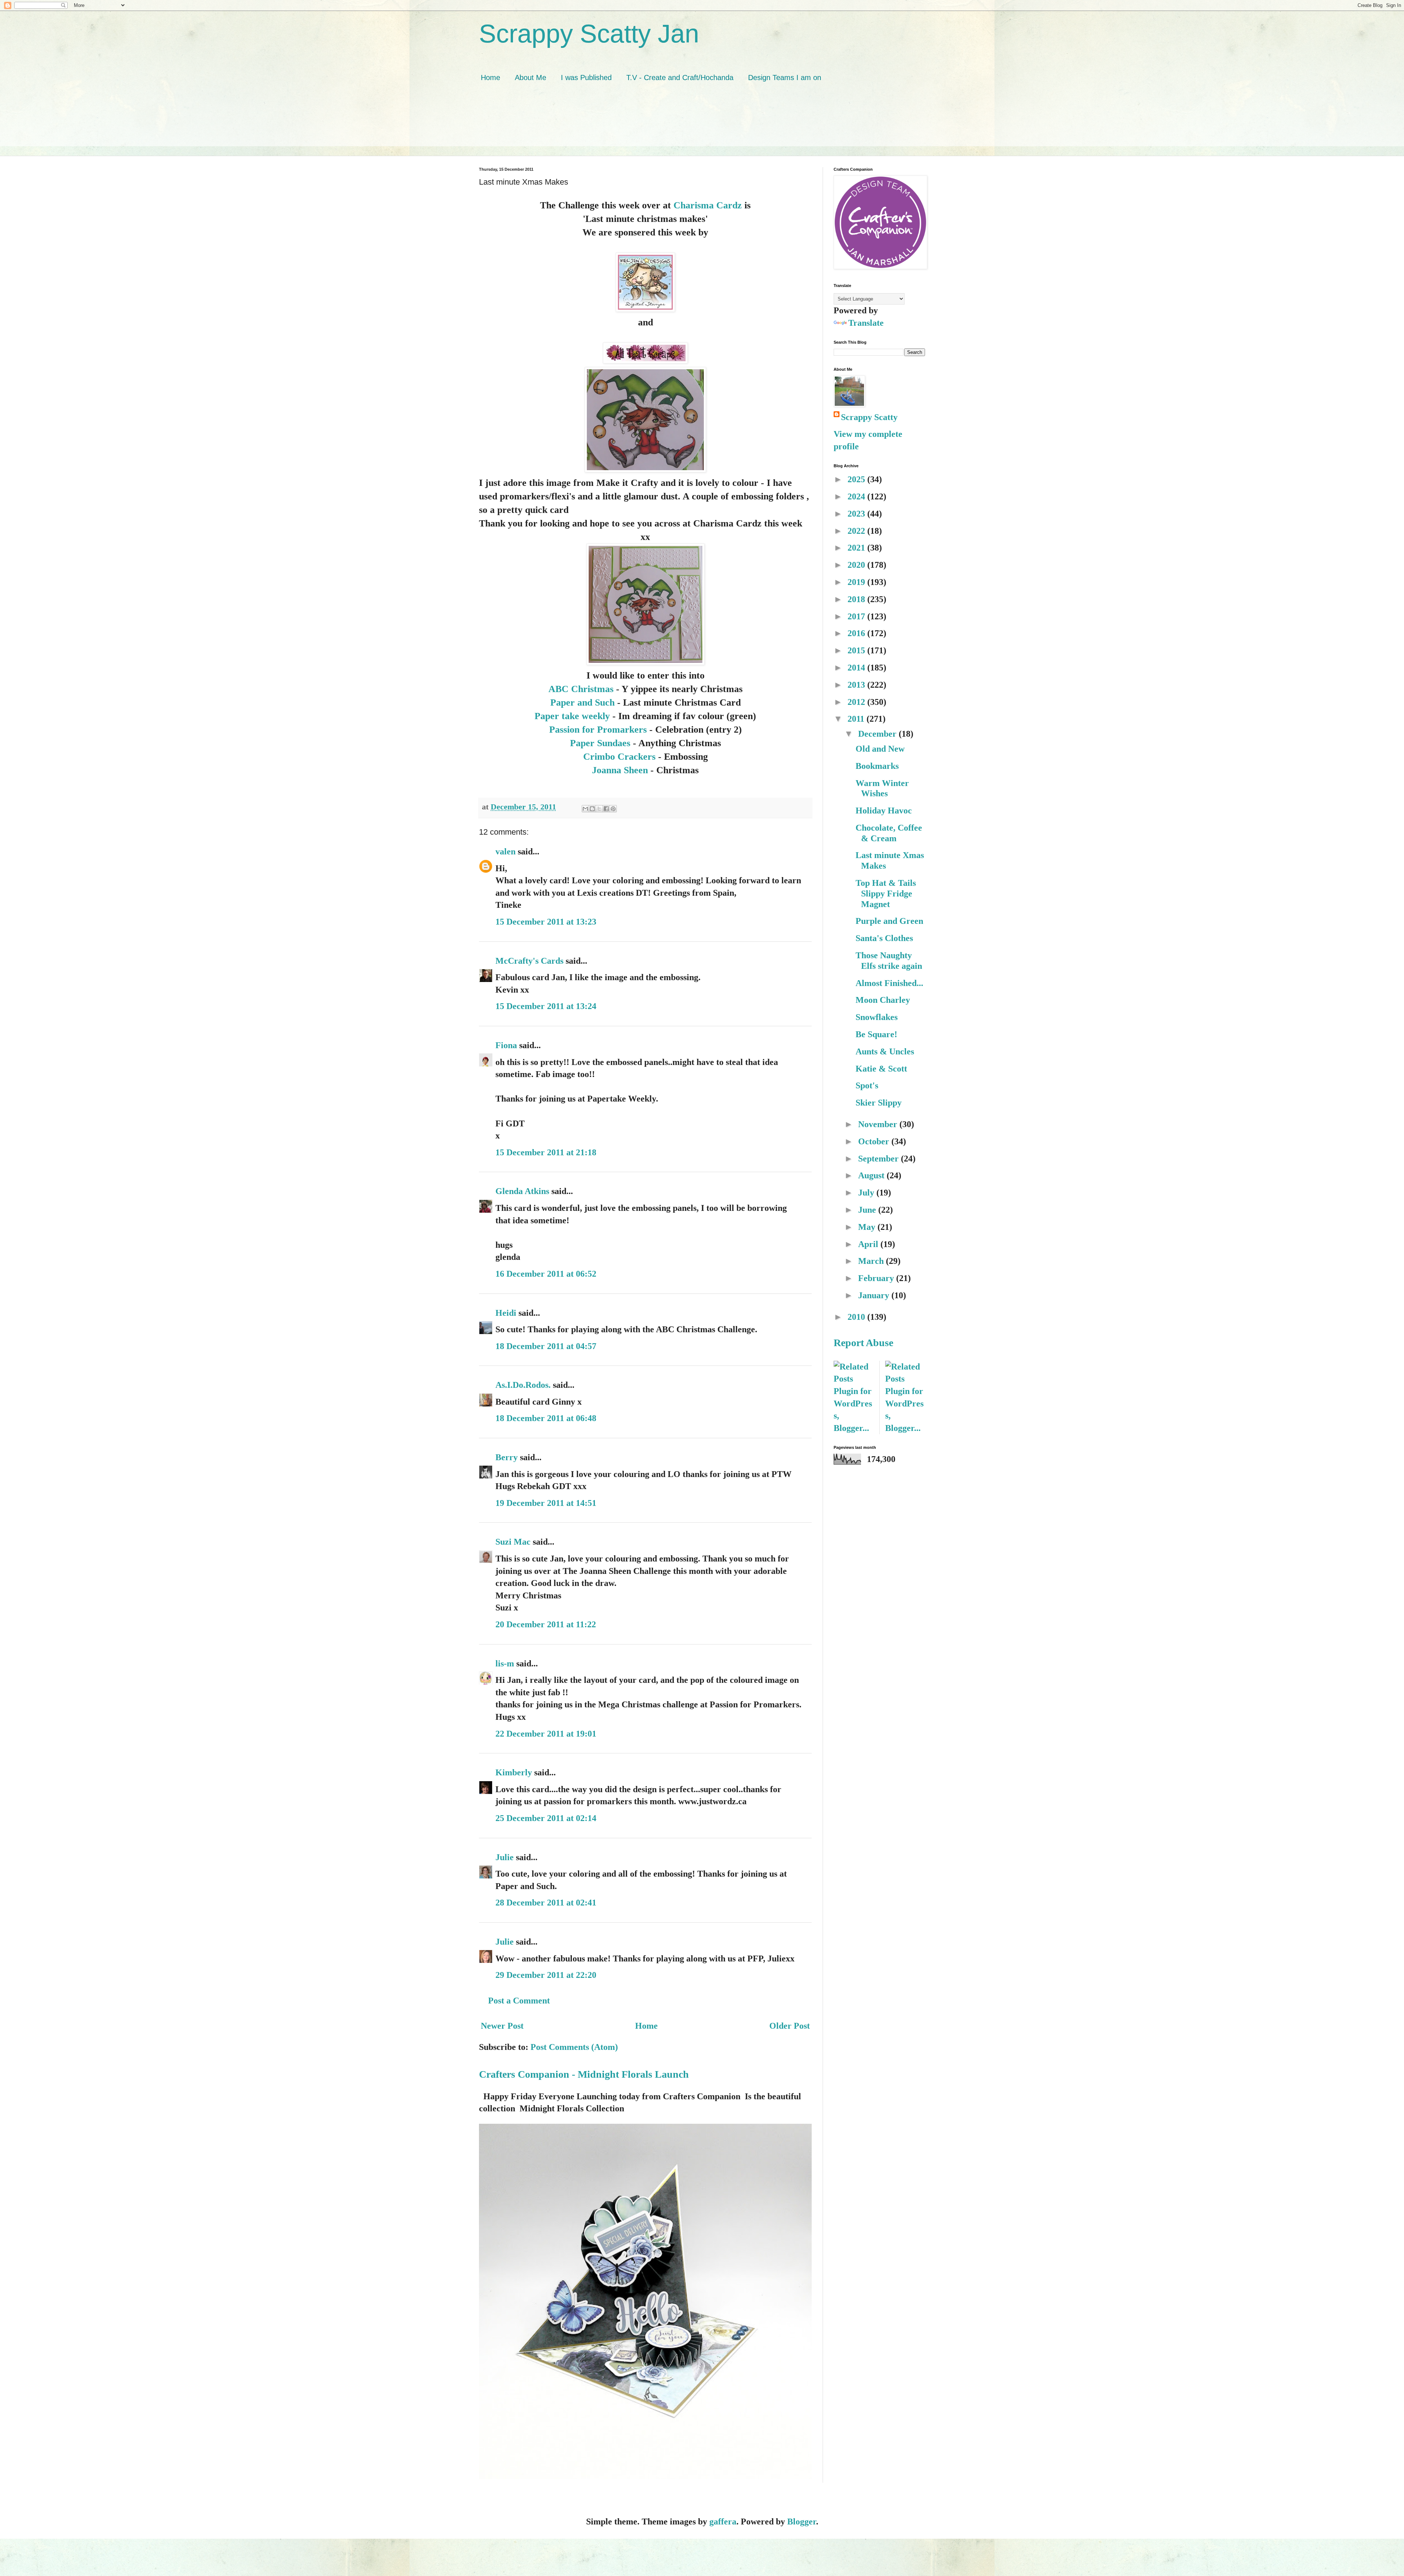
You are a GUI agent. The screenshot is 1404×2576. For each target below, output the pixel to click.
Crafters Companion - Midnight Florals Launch (584, 2074)
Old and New (880, 749)
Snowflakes (877, 1017)
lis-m (505, 1663)
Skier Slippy (879, 1103)
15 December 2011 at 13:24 (546, 1006)
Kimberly (514, 1772)
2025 (857, 479)
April (869, 1244)
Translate (866, 323)
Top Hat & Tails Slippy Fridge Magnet (886, 894)
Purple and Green (889, 921)
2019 (857, 582)
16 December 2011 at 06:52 (546, 1274)
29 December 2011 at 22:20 (546, 1975)
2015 (857, 650)
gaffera (723, 2522)
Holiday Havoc (884, 811)
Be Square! (876, 1034)
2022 (857, 531)
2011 (857, 719)
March (872, 1261)
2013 (857, 685)
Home (490, 78)
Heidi (506, 1313)
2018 (857, 599)
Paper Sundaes (600, 743)
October (875, 1141)
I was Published (586, 78)
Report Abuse (863, 1343)
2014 (857, 668)
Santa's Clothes (884, 938)
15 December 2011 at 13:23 (546, 922)
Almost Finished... (889, 983)
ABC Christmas (581, 689)
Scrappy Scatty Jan (589, 34)
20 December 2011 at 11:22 (546, 1624)
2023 (857, 514)
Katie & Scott (881, 1069)
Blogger (802, 2522)
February (877, 1278)
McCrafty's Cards (529, 961)
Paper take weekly (572, 716)
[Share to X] (599, 809)
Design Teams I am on (785, 78)
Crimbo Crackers (619, 756)
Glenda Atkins (522, 1191)
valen (505, 851)
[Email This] (585, 809)
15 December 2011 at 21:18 (546, 1152)
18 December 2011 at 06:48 (546, 1418)
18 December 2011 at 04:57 (546, 1346)
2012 (857, 702)
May (868, 1227)
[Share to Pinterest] (613, 809)
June (868, 1210)
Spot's (867, 1085)
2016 (857, 633)
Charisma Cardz (708, 205)
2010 (857, 1317)
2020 (857, 565)
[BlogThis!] (592, 809)
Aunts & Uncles (885, 1051)
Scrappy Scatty (869, 417)
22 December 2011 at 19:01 (546, 1734)
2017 (857, 616)
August (872, 1175)
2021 (857, 548)
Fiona (506, 1045)
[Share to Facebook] (606, 809)
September (880, 1159)
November (879, 1124)
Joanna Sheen (620, 770)
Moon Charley (883, 1000)
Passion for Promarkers (598, 729)
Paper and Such (582, 702)
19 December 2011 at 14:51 (546, 1503)
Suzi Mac (513, 1542)
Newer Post (502, 2026)
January (875, 1295)
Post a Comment (519, 2001)
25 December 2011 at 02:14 (546, 1818)
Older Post (790, 2026)
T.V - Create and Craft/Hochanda (680, 78)
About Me (531, 78)
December (878, 734)
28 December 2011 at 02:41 (546, 1903)
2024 (857, 496)
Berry (508, 1457)
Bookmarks (877, 766)
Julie (505, 1857)
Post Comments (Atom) (574, 2047)
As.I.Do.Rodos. (523, 1385)
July (867, 1193)
